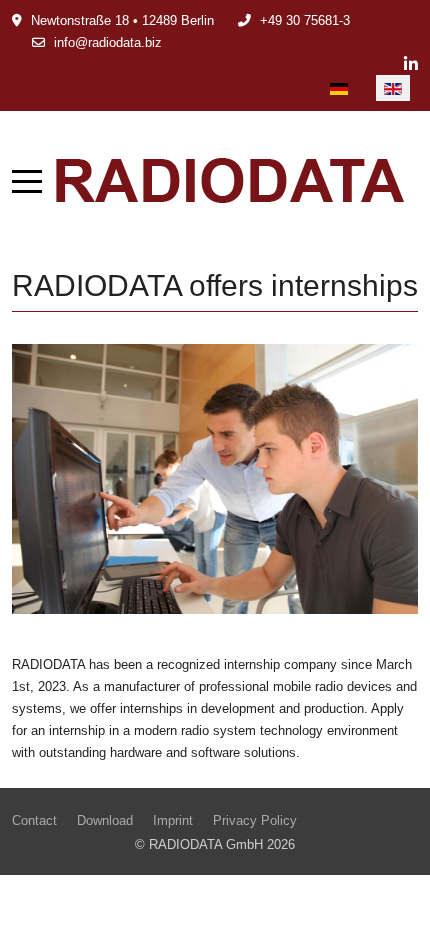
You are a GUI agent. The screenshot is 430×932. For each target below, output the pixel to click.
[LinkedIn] (411, 64)
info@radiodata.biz (108, 42)
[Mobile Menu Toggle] (27, 181)
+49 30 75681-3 (305, 20)
